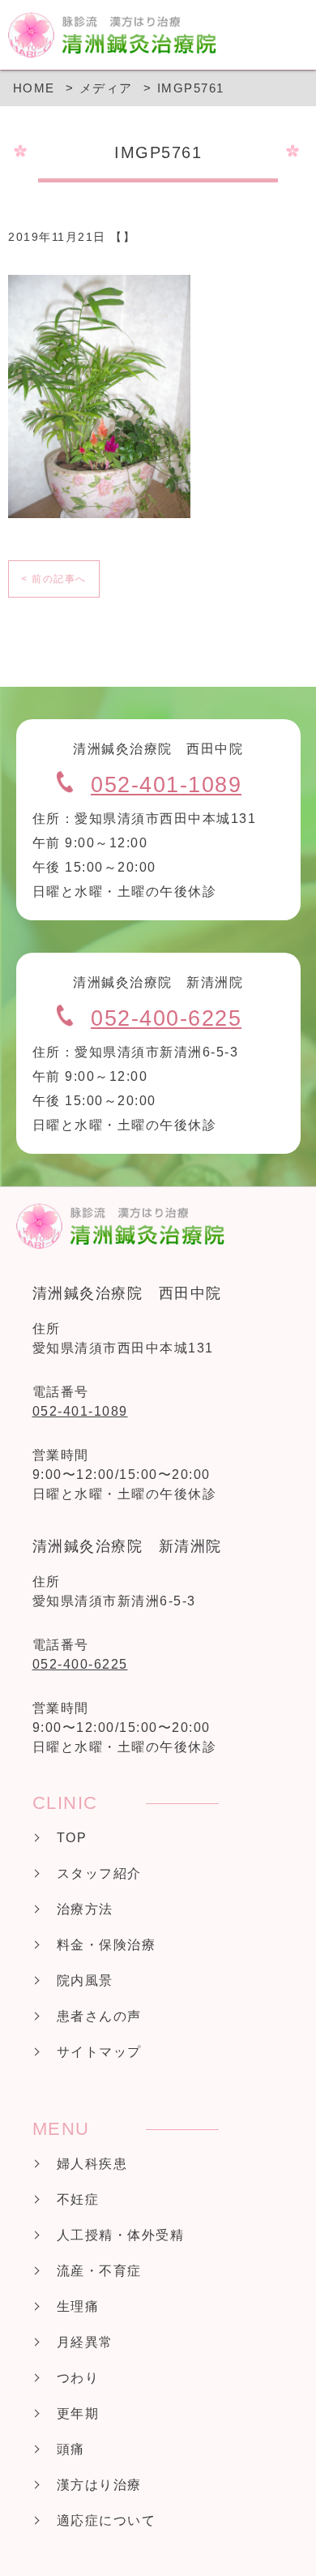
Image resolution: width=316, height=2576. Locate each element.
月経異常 (85, 2342)
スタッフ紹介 (99, 1873)
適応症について (107, 2520)
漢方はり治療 (99, 2485)
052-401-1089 (166, 785)
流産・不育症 (99, 2271)
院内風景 (85, 1980)
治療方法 (85, 1909)
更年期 (78, 2413)
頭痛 (71, 2449)
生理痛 (78, 2306)
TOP (72, 1838)
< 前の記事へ (54, 579)
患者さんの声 (99, 2016)
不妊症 (78, 2199)
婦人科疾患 (92, 2164)
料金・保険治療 (107, 1945)
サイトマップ (99, 2052)
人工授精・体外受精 (121, 2235)
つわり (78, 2378)
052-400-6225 (166, 1018)
